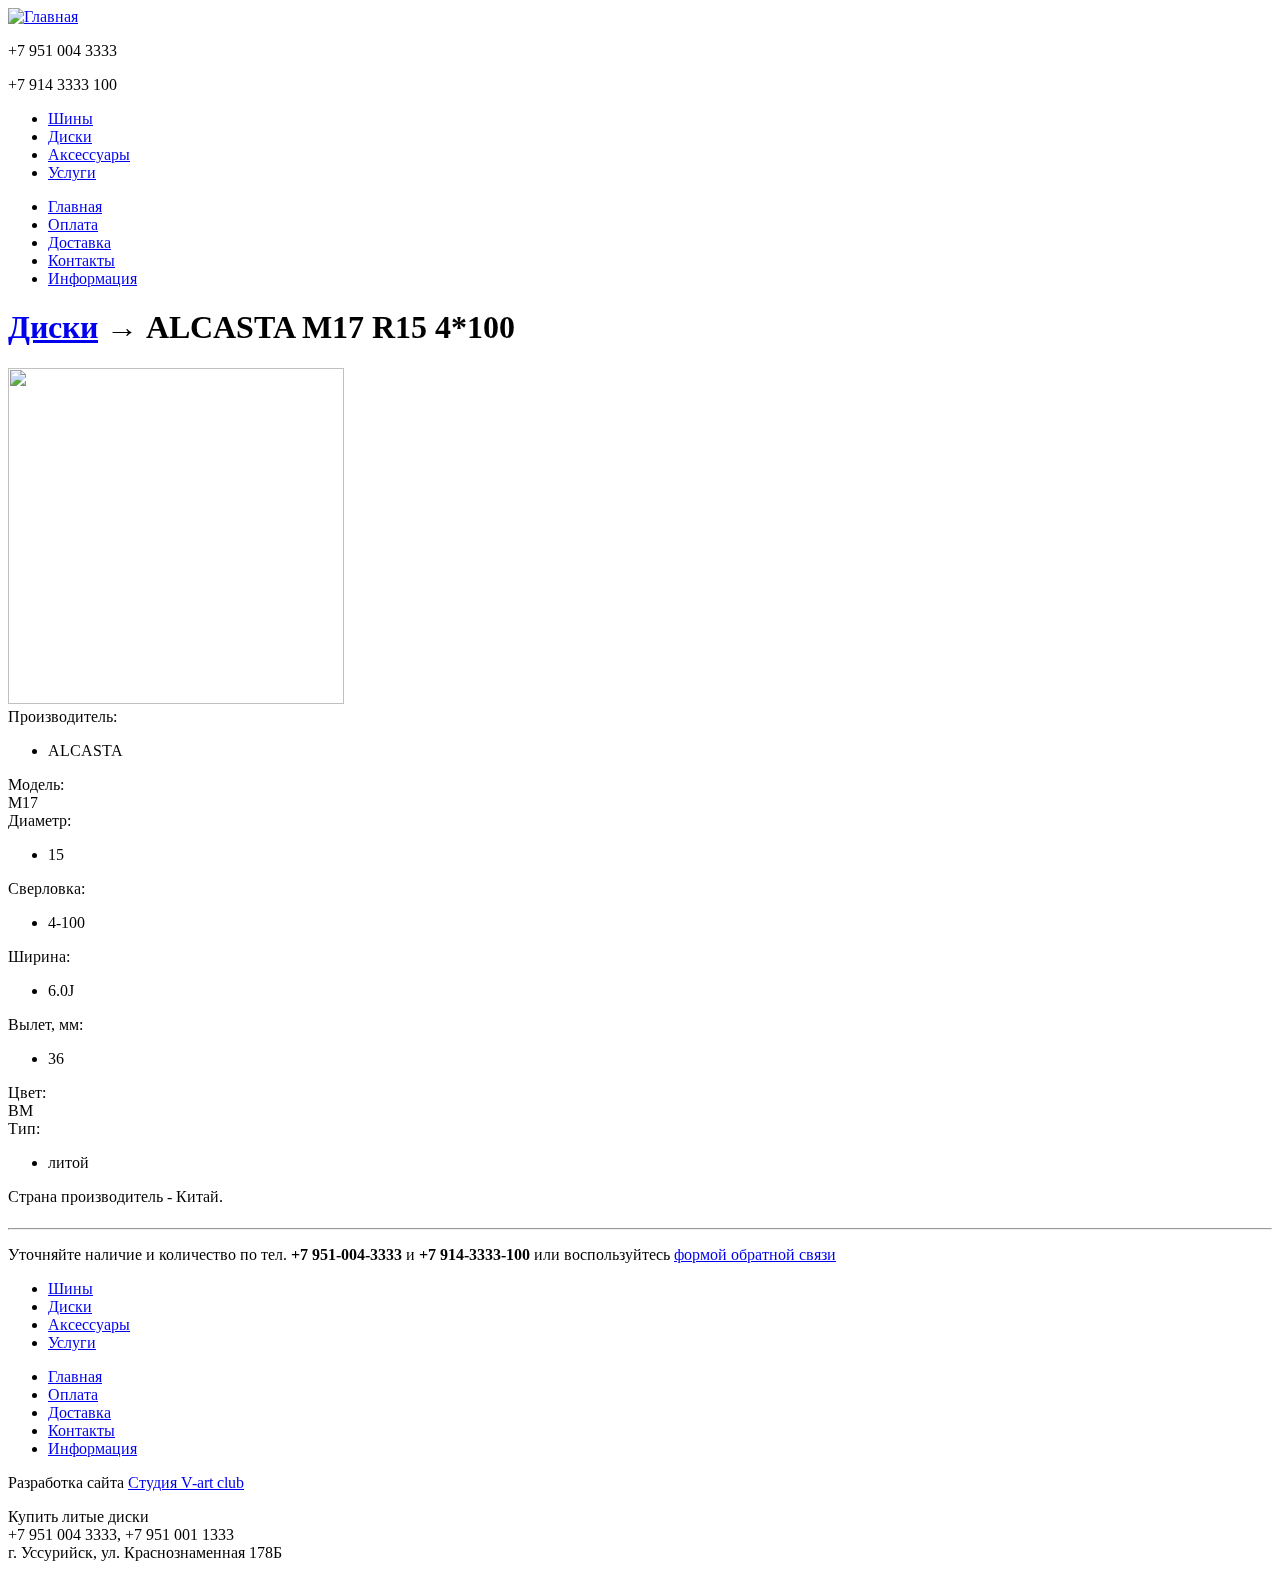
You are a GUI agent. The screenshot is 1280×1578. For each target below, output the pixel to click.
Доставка (79, 242)
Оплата (73, 224)
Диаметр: (39, 820)
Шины (70, 118)
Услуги (72, 172)
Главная (75, 206)
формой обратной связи (755, 1254)
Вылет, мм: (45, 1024)
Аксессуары (89, 154)
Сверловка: (46, 888)
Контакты (81, 260)
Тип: (24, 1128)
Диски (70, 136)
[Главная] (43, 16)
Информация (92, 278)
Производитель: (62, 716)
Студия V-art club (186, 1482)
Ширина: (39, 956)
